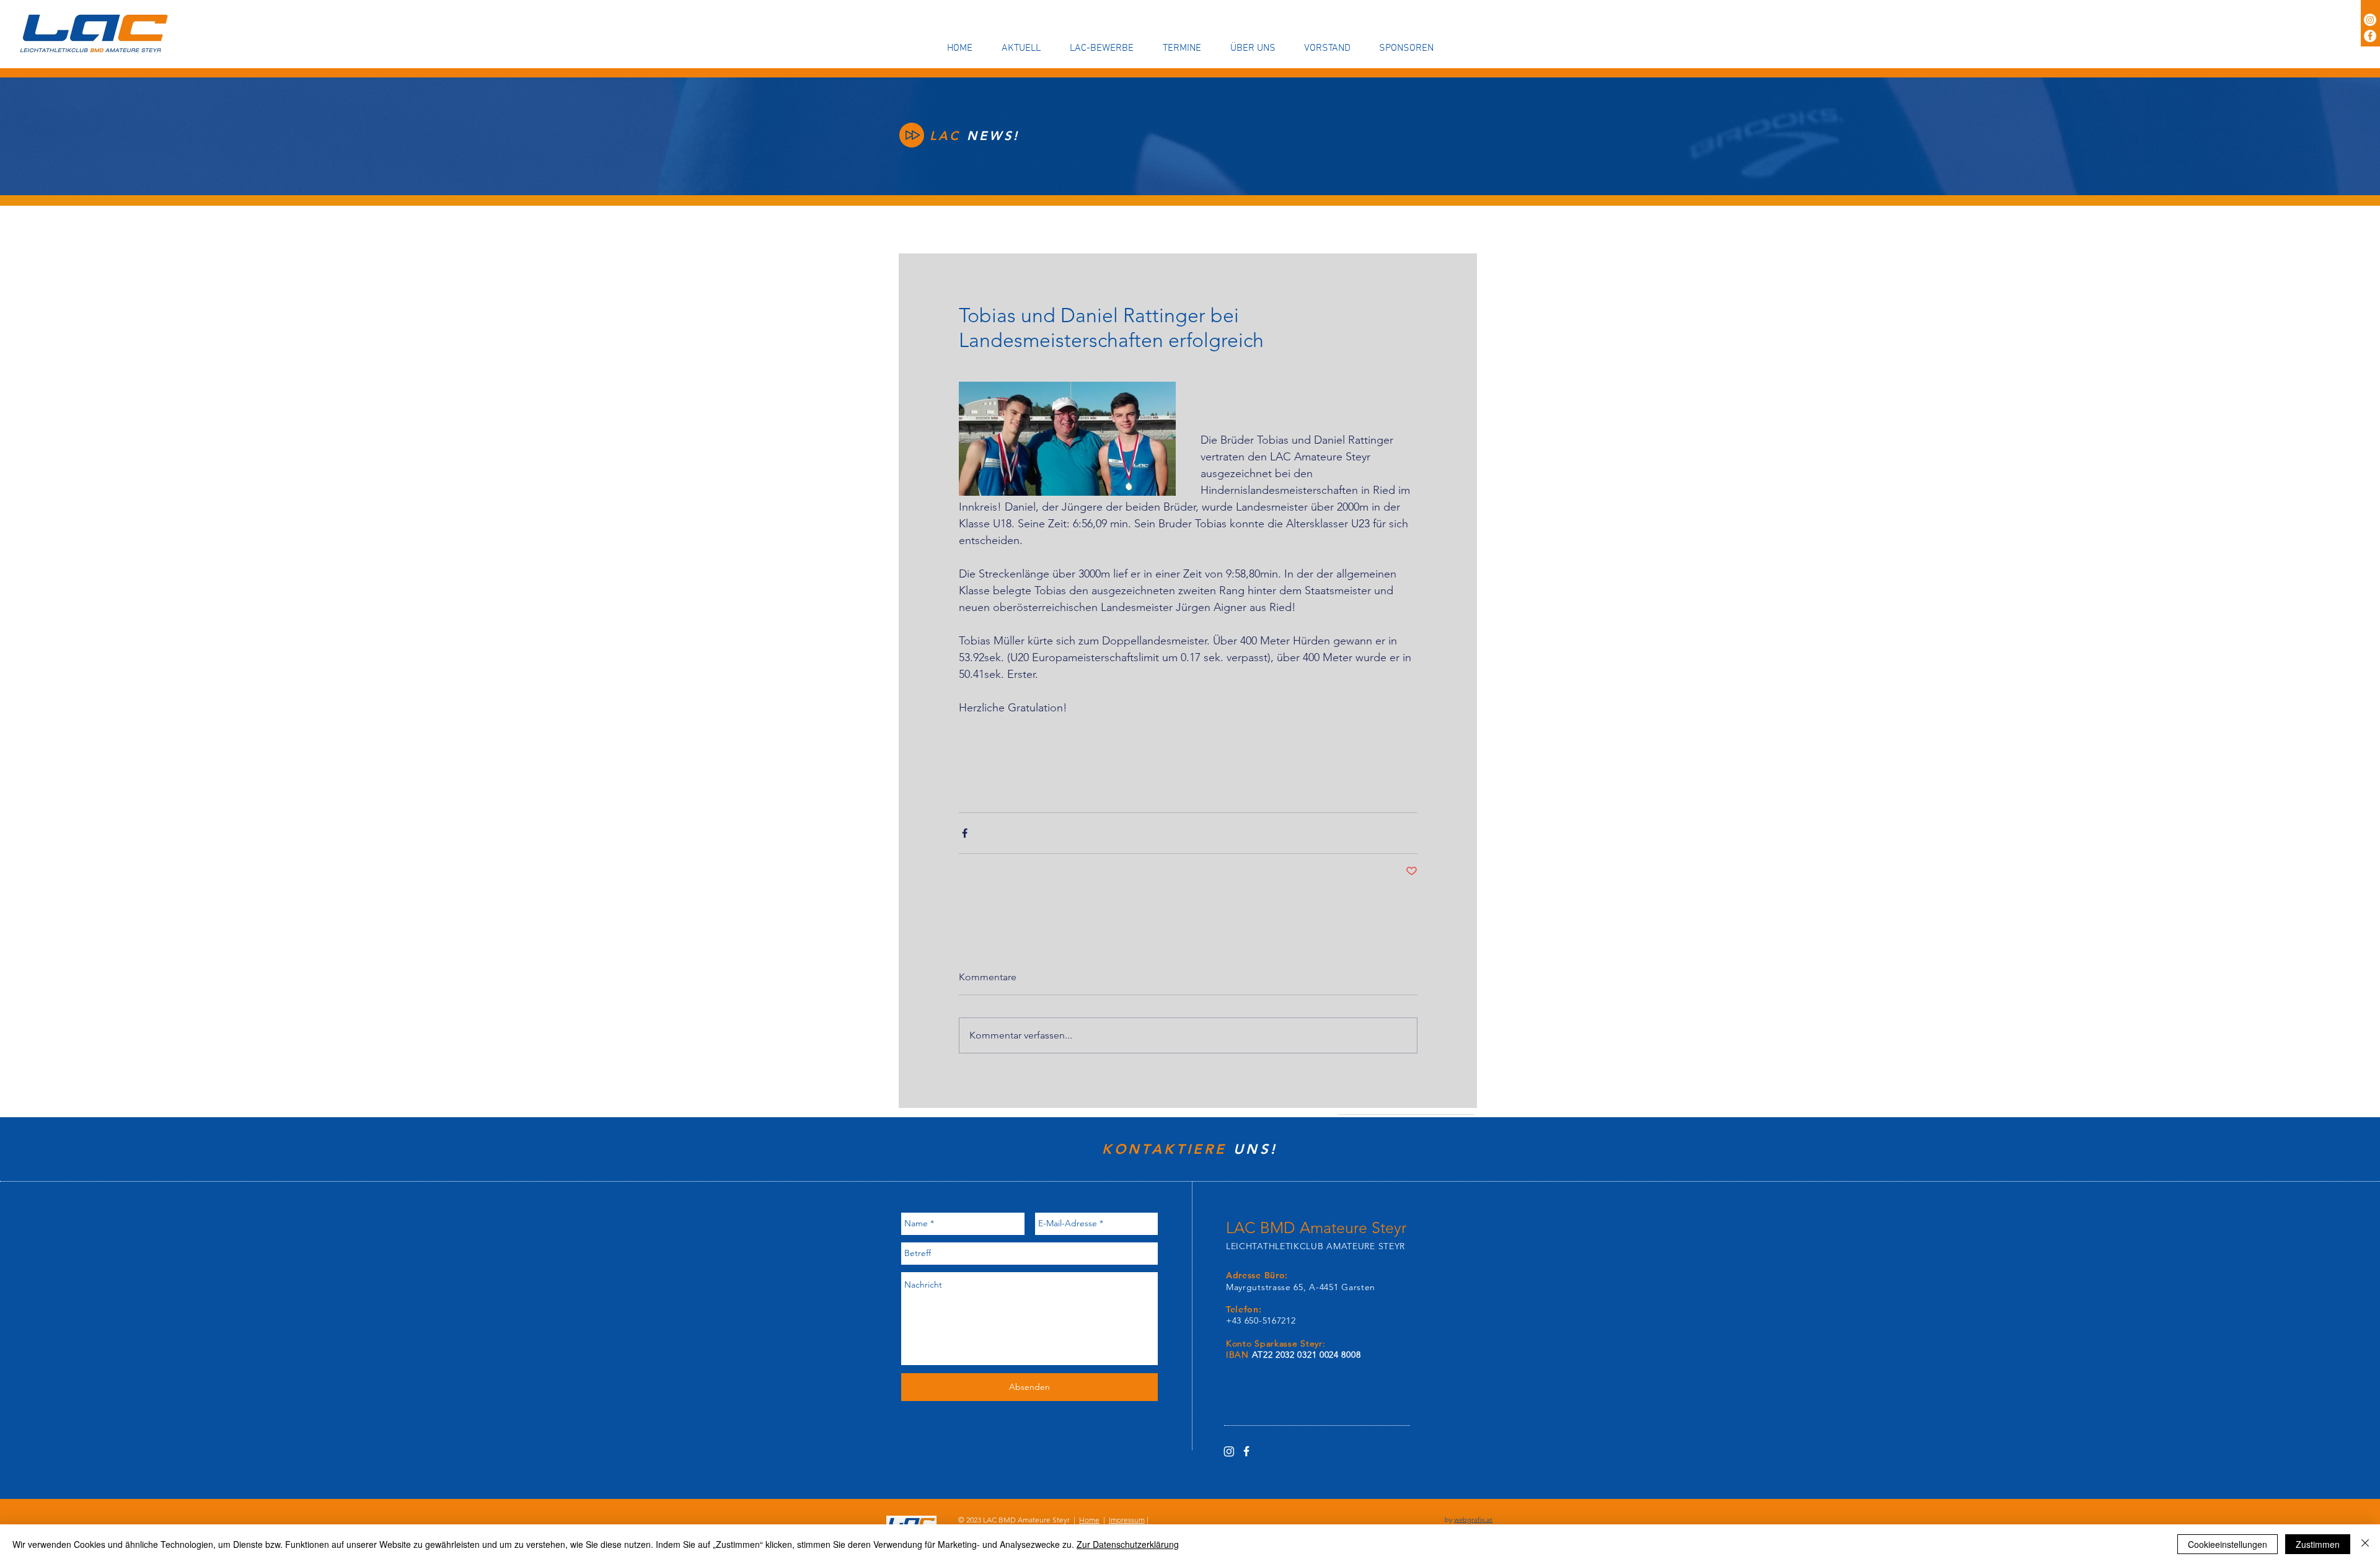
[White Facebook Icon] (1246, 1451)
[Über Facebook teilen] (965, 833)
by (1469, 1519)
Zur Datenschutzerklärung (1128, 1544)
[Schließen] (2365, 1544)
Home (1089, 1520)
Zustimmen (2318, 1544)
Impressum (1127, 1520)
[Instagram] (2370, 20)
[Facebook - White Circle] (2370, 36)
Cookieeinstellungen (2228, 1544)
